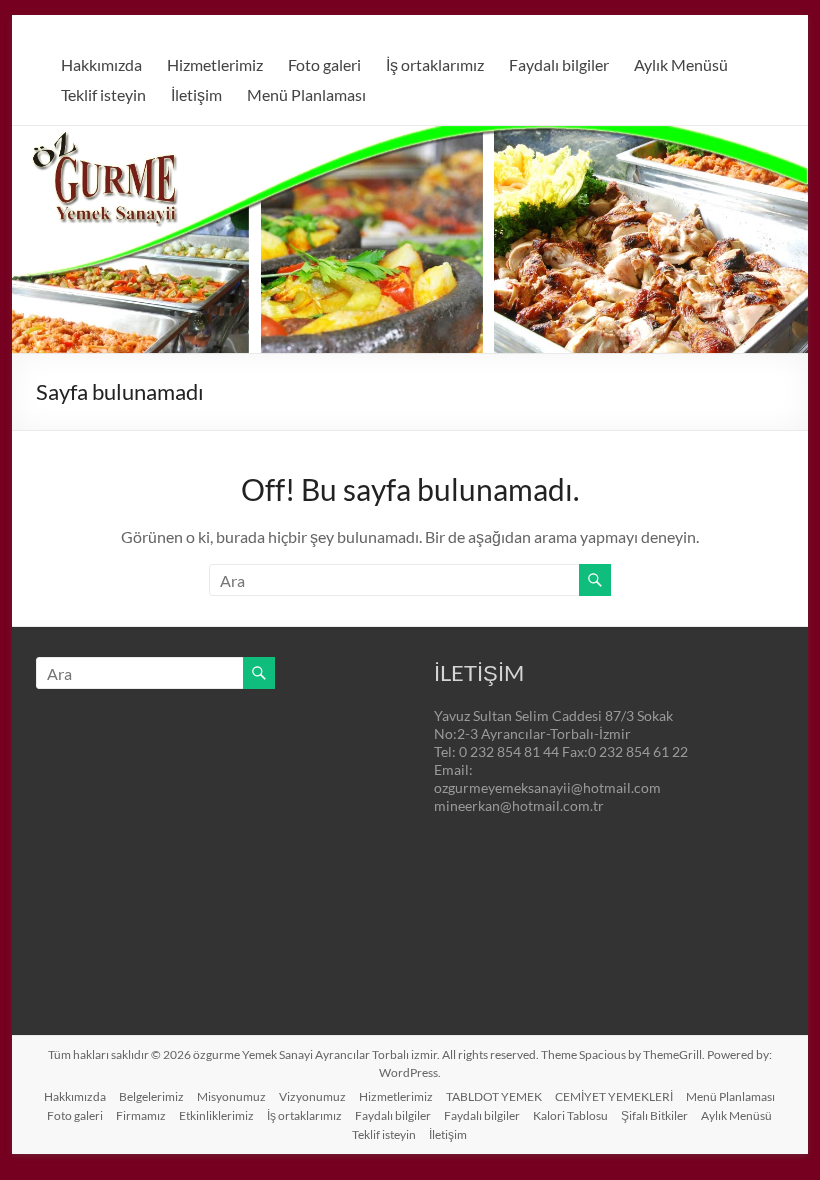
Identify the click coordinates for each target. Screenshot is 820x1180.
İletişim (196, 94)
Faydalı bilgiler (559, 64)
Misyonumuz (231, 1096)
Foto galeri (324, 64)
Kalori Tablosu (570, 1115)
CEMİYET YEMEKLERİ (614, 1096)
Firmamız (141, 1115)
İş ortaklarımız (435, 64)
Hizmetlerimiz (215, 64)
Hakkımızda (101, 64)
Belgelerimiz (151, 1096)
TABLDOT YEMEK (494, 1096)
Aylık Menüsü (681, 64)
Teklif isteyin (103, 94)
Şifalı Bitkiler (654, 1115)
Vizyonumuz (312, 1096)
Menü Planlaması (306, 94)
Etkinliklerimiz (216, 1115)
